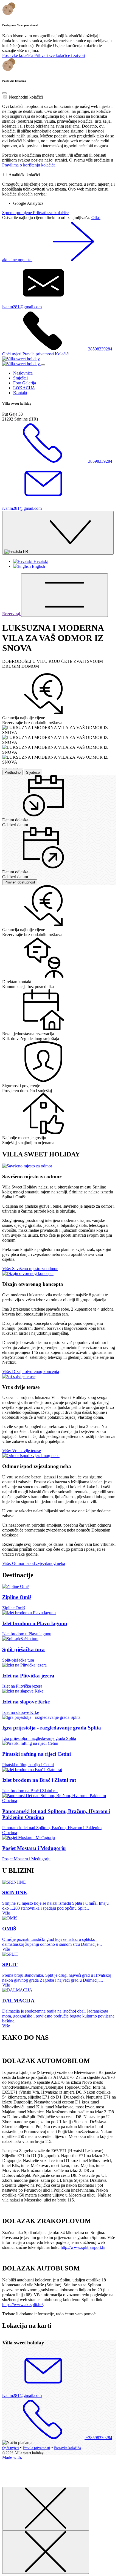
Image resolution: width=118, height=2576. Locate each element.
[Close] (4, 93)
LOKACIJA (24, 388)
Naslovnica (23, 373)
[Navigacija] (64, 595)
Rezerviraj (12, 614)
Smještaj (20, 378)
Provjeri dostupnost (20, 882)
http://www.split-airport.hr (83, 2247)
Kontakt (20, 393)
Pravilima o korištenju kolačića (29, 165)
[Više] (27, 1166)
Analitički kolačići (24, 175)
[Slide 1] (4, 769)
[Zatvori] (46, 2509)
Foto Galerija (25, 383)
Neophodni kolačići (26, 97)
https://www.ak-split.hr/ (23, 2305)
